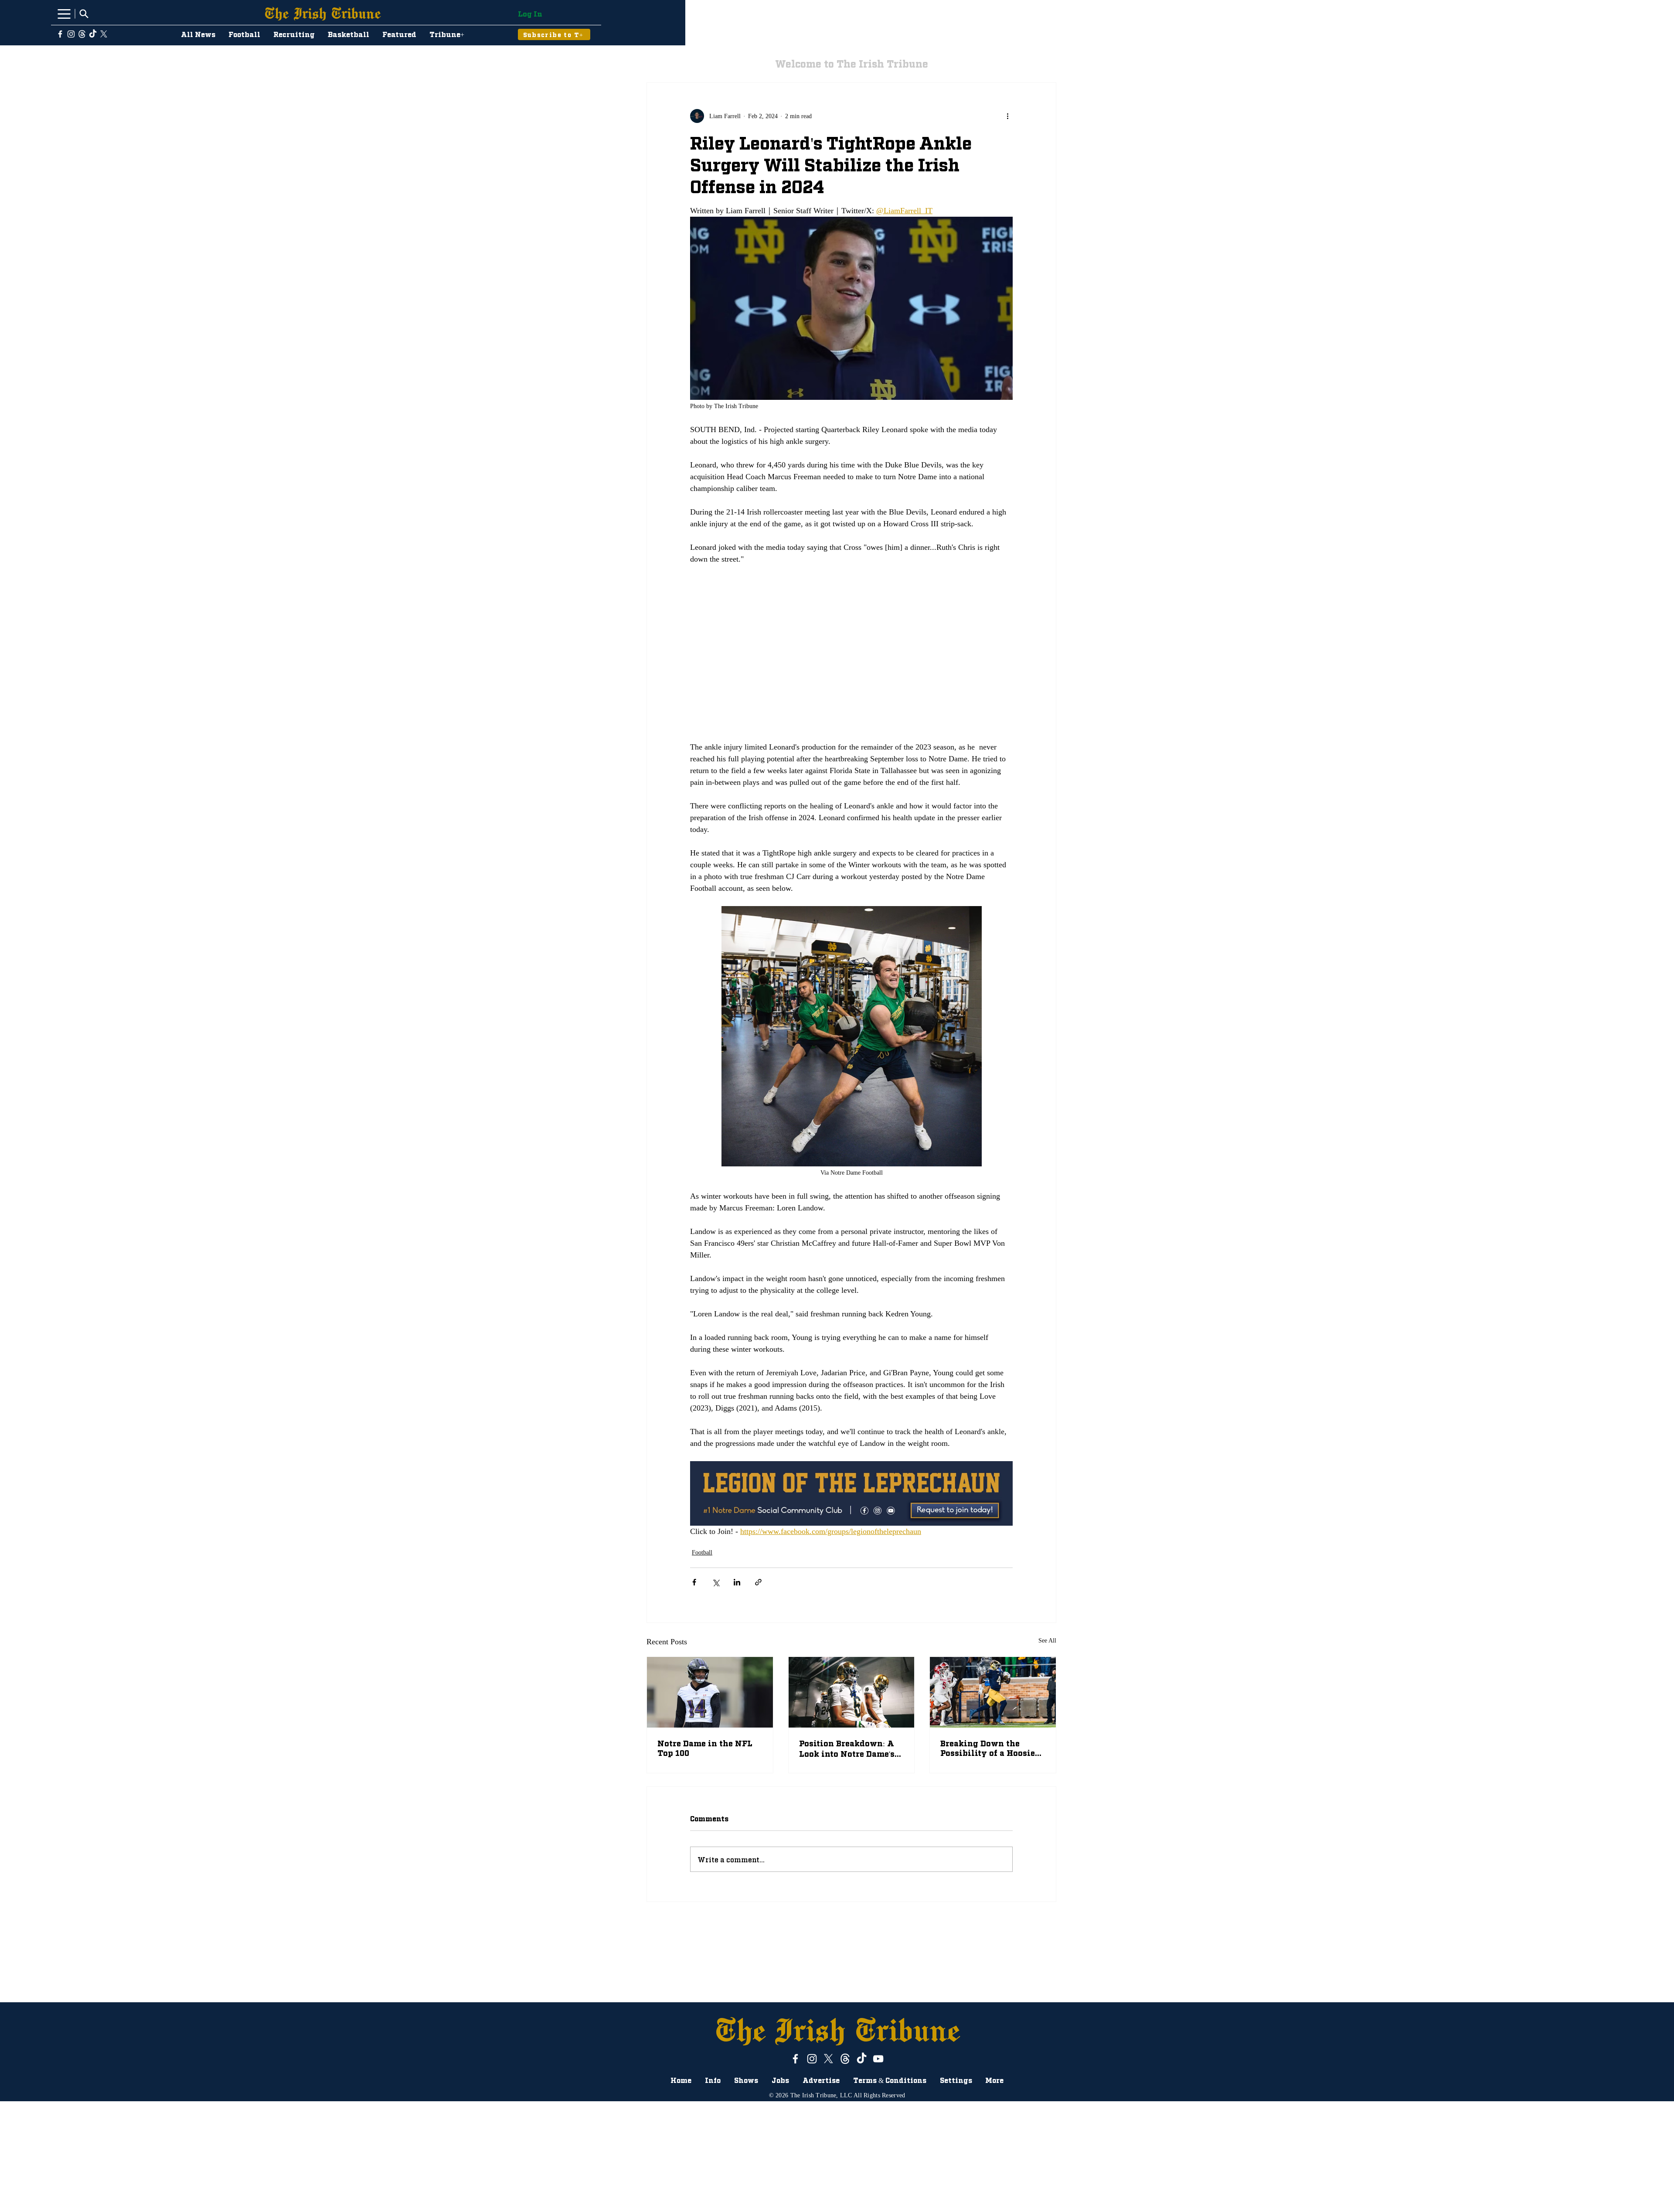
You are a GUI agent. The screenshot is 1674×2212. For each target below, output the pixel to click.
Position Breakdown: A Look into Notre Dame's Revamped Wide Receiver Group (847, 1748)
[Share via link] (758, 1582)
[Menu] (64, 14)
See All (1047, 1641)
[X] (104, 34)
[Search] (84, 14)
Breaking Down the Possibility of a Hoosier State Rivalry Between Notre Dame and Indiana (991, 1748)
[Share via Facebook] (694, 1582)
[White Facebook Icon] (60, 34)
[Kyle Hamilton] (710, 1692)
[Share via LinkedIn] (737, 1582)
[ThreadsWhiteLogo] (82, 34)
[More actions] (1007, 116)
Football (702, 1552)
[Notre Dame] (852, 1692)
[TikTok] (93, 34)
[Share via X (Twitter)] (716, 1582)
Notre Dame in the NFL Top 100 (705, 1748)
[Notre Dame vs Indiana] (993, 1692)
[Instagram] (71, 34)
